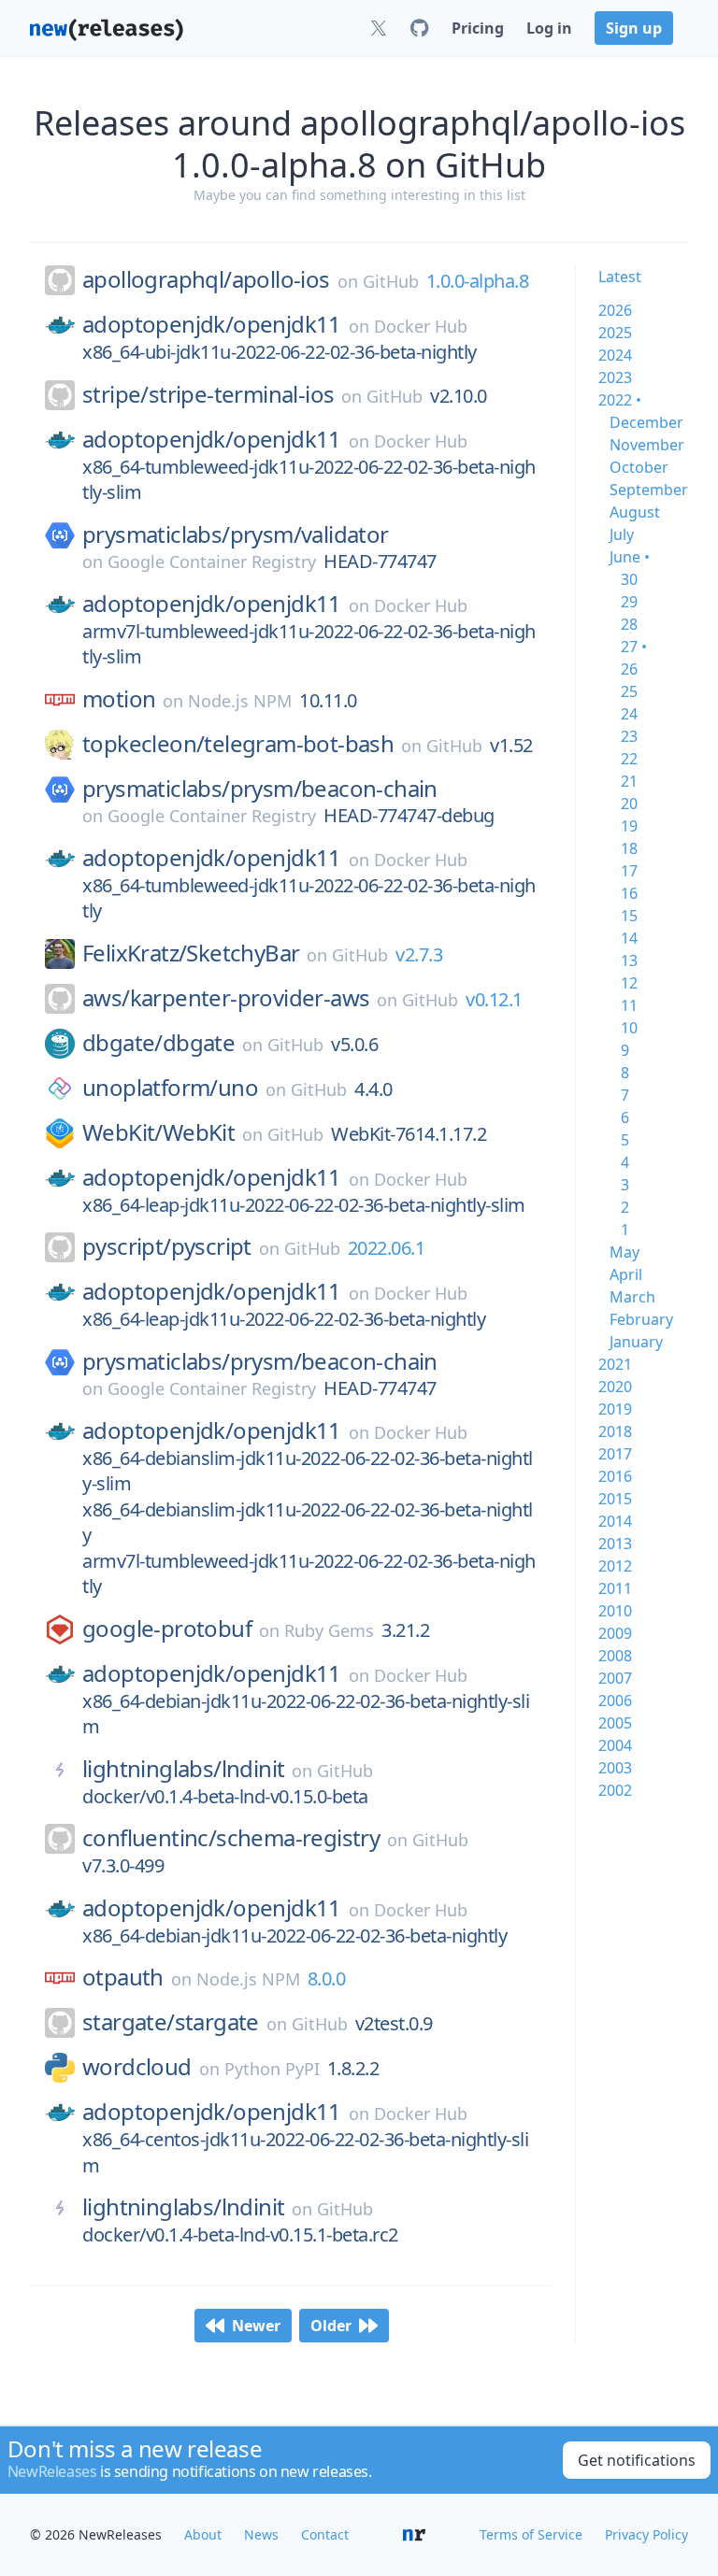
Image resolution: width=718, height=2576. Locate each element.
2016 (615, 1476)
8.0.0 (327, 1978)
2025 (615, 333)
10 (629, 1028)
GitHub (391, 281)
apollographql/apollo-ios (206, 279)
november (647, 445)
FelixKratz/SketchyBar (191, 953)
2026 (615, 310)
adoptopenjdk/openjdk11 (212, 324)
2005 (615, 1723)
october (639, 467)
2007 (615, 1678)
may (625, 1252)
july (622, 534)
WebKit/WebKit (158, 1132)
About (203, 2534)
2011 (615, 1588)
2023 (615, 377)
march (632, 1297)
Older (331, 2326)
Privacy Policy (646, 2534)
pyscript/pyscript (167, 1246)
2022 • (620, 400)
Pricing (478, 28)
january (636, 1342)
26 (629, 669)
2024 (615, 355)
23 (629, 736)
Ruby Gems (329, 1630)
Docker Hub (421, 326)
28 (629, 624)
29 (629, 602)
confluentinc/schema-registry (231, 1838)
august (635, 512)
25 (629, 691)
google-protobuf (167, 1629)
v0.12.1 (494, 999)
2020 (615, 1387)
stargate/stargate (171, 2022)
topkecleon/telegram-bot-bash (238, 744)
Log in (549, 28)
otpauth (123, 1977)
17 (629, 871)
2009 (615, 1633)
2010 (615, 1611)
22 (629, 759)
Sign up (634, 28)
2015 (615, 1499)
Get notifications (637, 2460)
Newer (256, 2326)
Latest (620, 277)
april (626, 1274)
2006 (615, 1701)
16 (629, 893)
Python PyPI (272, 2069)
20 (629, 804)
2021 (615, 1364)
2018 (615, 1431)
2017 (615, 1454)
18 (629, 848)
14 (629, 938)
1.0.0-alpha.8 (478, 281)
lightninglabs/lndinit (183, 1769)
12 (629, 983)
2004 (615, 1745)
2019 (615, 1409)
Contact (325, 2534)
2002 (615, 1790)
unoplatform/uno (170, 1088)
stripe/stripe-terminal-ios (208, 394)
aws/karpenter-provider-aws (226, 998)
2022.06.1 (387, 1248)
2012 (615, 1566)
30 (629, 579)
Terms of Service (531, 2534)
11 (629, 1005)
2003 (615, 1768)
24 (629, 714)
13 (629, 961)
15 (629, 916)
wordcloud (137, 2067)
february (641, 1319)
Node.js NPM (240, 701)
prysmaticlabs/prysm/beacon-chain (260, 789)
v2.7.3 (419, 954)
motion (119, 699)
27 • (634, 647)
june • (630, 557)
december (646, 422)
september (649, 490)
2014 (615, 1521)
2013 (615, 1544)
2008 (615, 1656)
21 (629, 781)
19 (629, 826)
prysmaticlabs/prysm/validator (236, 534)
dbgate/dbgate (158, 1043)
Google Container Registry (212, 562)
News (261, 2534)
